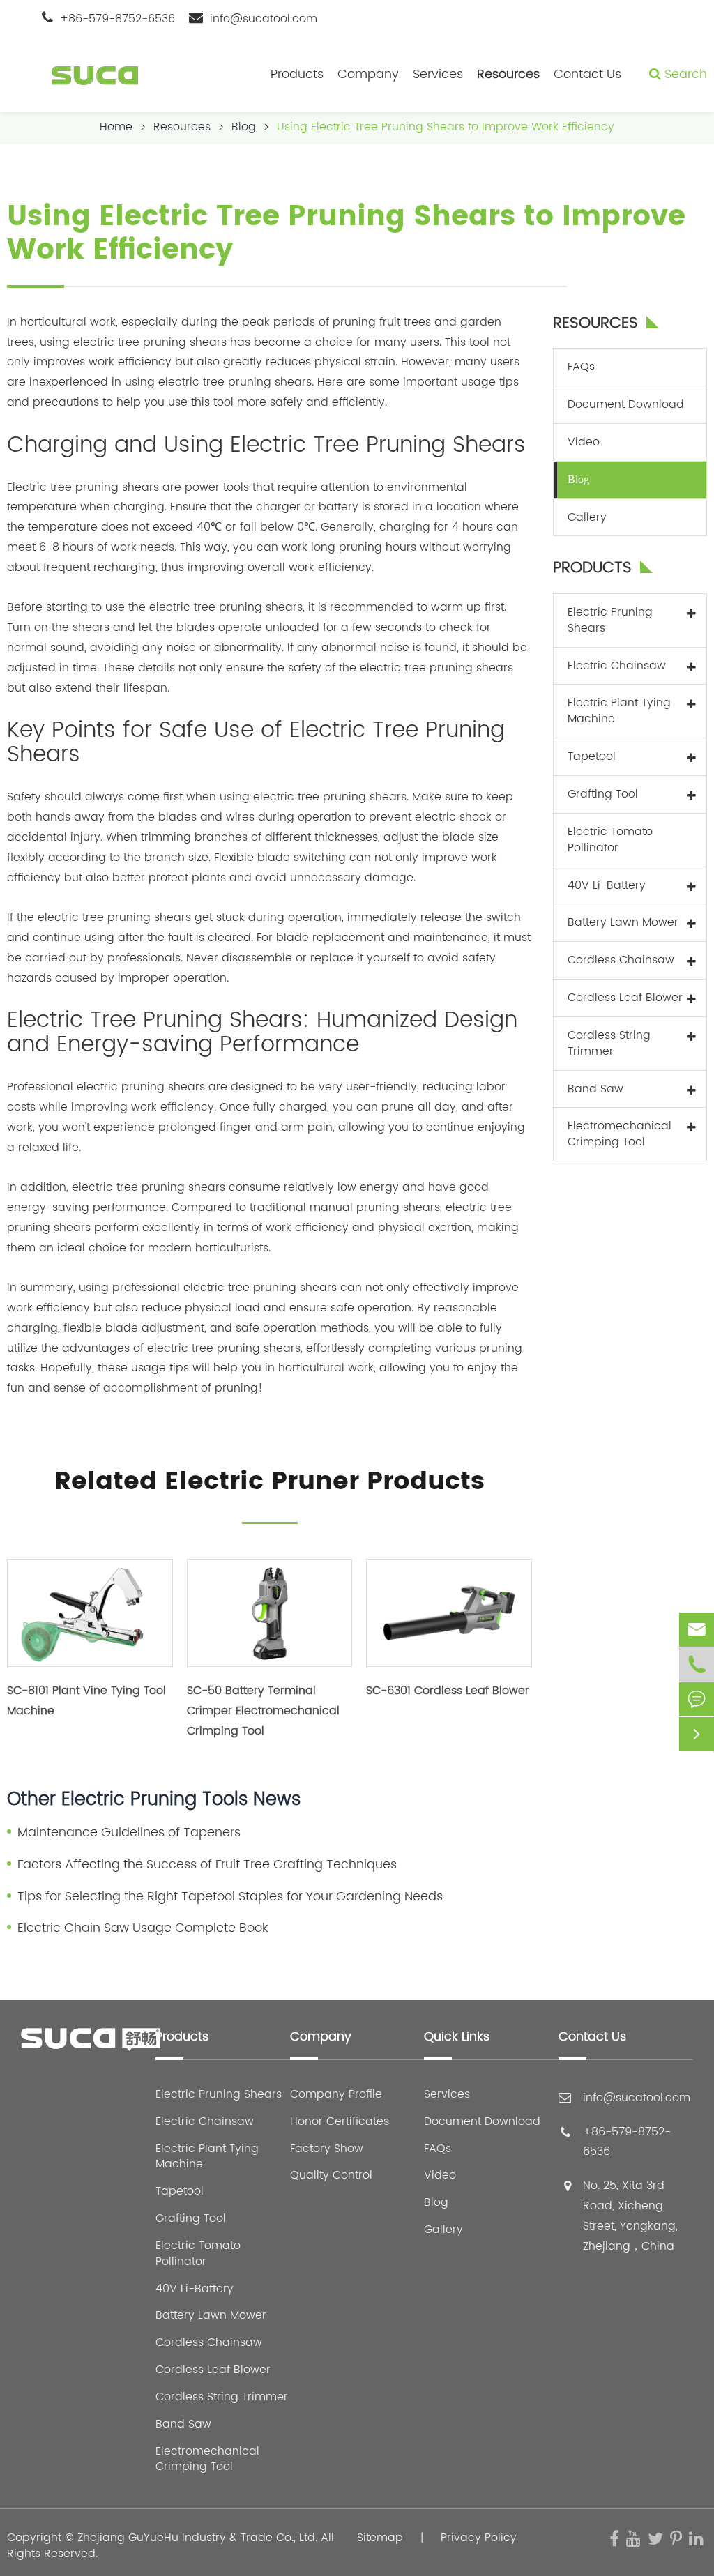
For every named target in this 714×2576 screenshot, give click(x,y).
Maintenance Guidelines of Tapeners (129, 1833)
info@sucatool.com (264, 19)
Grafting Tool (603, 794)
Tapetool (592, 756)
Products (297, 74)
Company (368, 74)
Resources (508, 74)
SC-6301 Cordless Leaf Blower (448, 1691)
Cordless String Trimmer (609, 1043)
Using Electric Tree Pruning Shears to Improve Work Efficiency (446, 127)
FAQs (581, 367)
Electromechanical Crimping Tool (620, 1134)
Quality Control (331, 2175)
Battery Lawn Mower (623, 922)
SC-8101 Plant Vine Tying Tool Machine (86, 1701)
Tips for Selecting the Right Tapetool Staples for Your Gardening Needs (230, 1897)
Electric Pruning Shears (610, 620)
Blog (244, 127)
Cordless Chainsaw (621, 960)
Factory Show (327, 2149)
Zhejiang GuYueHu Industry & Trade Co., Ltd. (197, 2538)
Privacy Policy (479, 2538)
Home (116, 127)
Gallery (587, 517)
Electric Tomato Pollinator (610, 840)
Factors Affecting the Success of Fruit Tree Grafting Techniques (207, 1865)
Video (584, 442)
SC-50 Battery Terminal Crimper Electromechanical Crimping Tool (263, 1711)
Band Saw (595, 1089)
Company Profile (336, 2095)
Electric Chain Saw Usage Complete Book (143, 1928)
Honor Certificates (340, 2122)
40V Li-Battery (607, 885)
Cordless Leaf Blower (625, 998)
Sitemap (380, 2538)
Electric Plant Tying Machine (619, 711)
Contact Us (587, 74)
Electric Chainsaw (617, 666)
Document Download (626, 404)
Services (438, 74)
